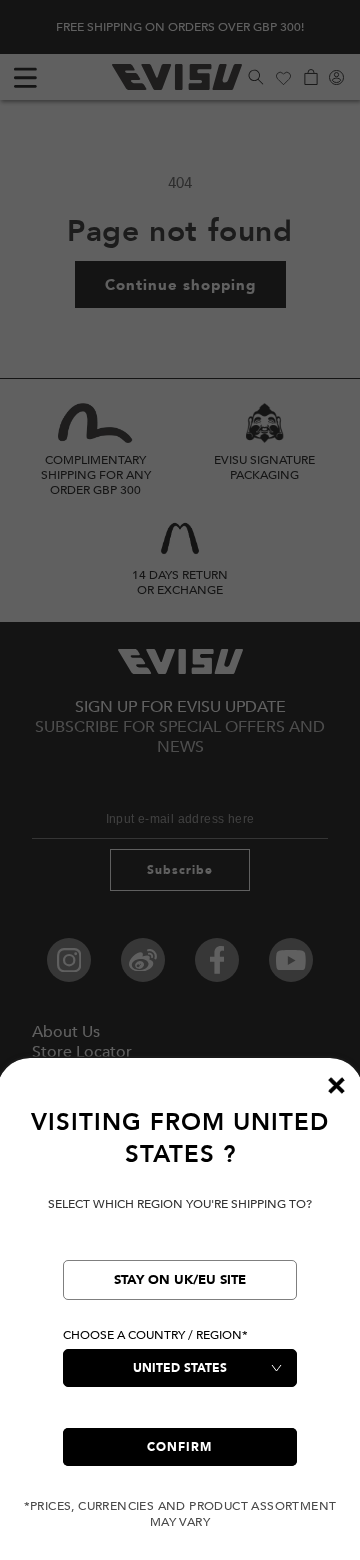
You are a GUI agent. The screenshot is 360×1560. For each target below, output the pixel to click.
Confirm (179, 1447)
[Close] (336, 1085)
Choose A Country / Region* (155, 1335)
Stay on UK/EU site (180, 1280)
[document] (180, 1318)
